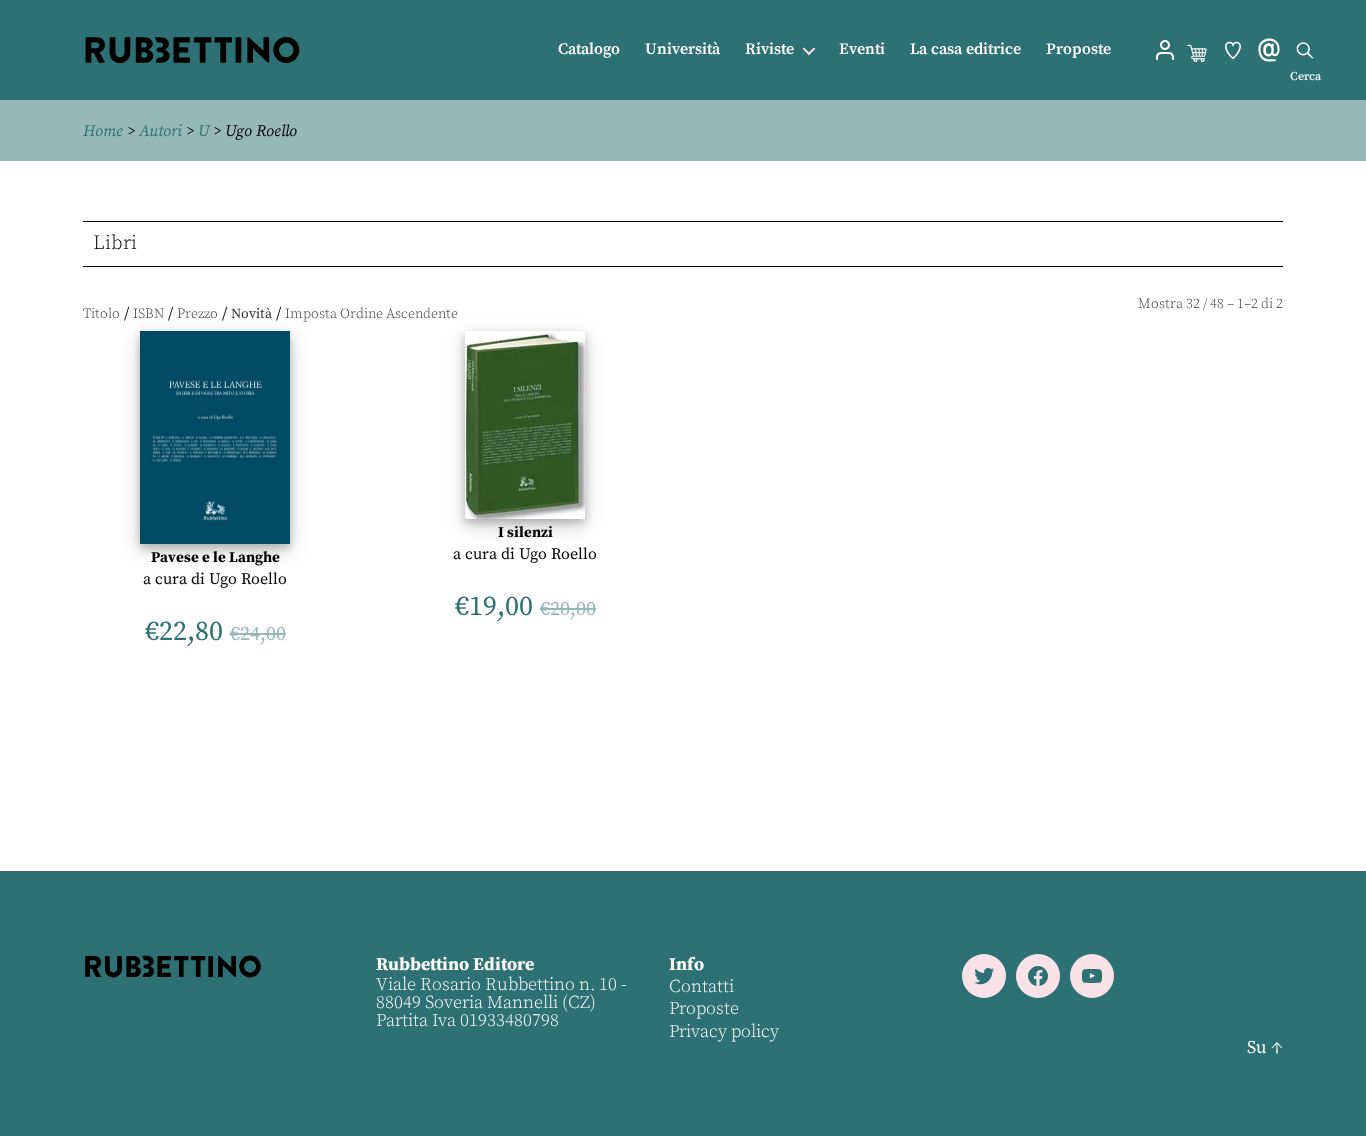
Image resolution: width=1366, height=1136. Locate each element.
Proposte (1078, 49)
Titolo (101, 314)
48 (1217, 304)
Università (682, 49)
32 (1193, 304)
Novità (251, 314)
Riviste (769, 49)
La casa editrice (965, 49)
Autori (160, 131)
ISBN (148, 314)
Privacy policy (724, 1031)
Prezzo (197, 314)
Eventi (862, 49)
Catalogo (589, 49)
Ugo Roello (248, 579)
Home (103, 131)
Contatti (701, 986)
